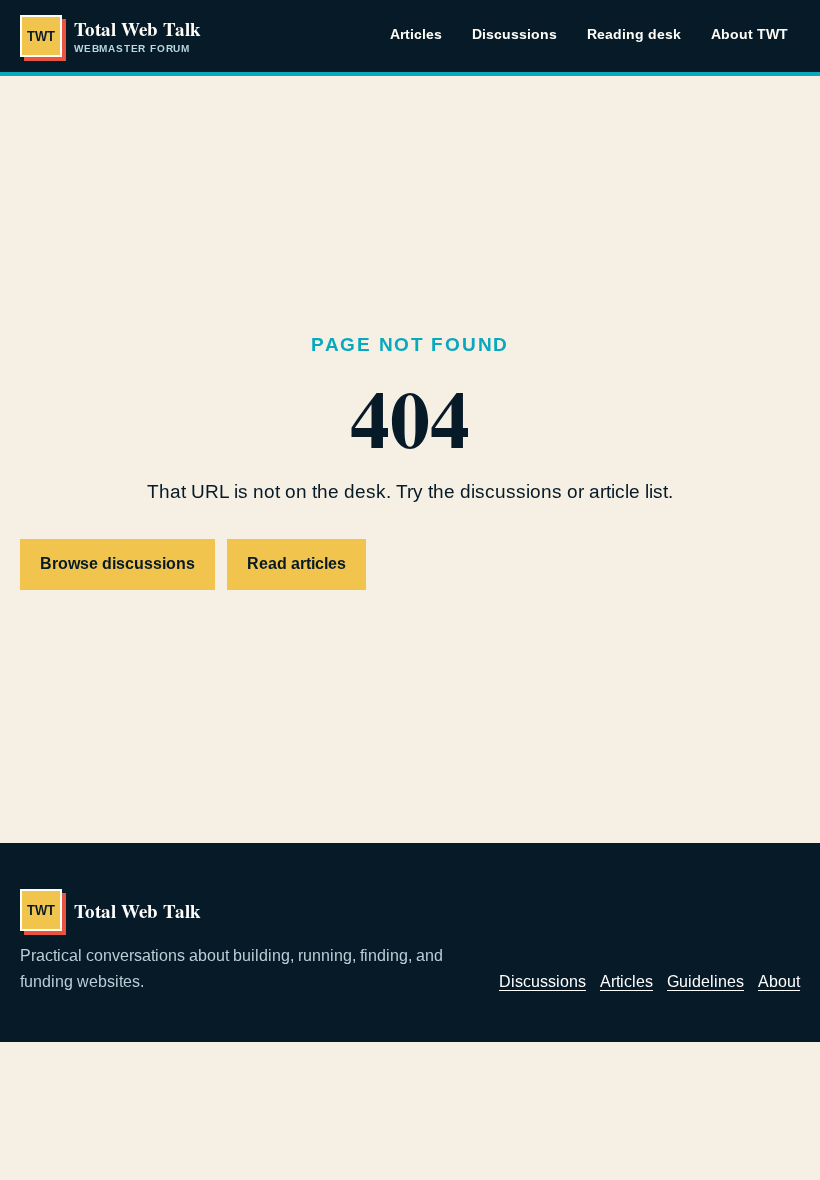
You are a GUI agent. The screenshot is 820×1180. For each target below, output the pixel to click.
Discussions (514, 34)
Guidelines (705, 981)
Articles (416, 34)
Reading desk (634, 34)
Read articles (296, 563)
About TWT (749, 34)
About (779, 981)
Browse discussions (117, 563)
